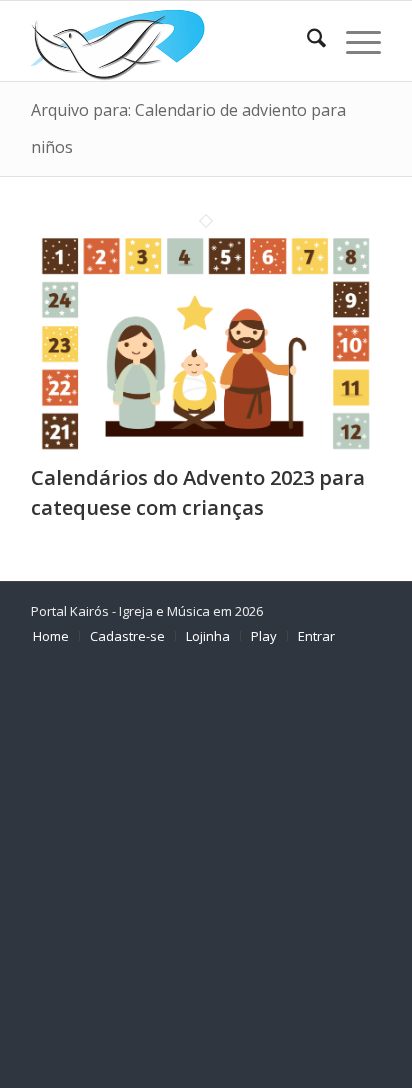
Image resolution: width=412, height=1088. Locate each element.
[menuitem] (306, 41)
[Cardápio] (353, 41)
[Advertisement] (206, 874)
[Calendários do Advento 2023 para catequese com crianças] (206, 448)
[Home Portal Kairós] (171, 41)
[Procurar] (306, 41)
